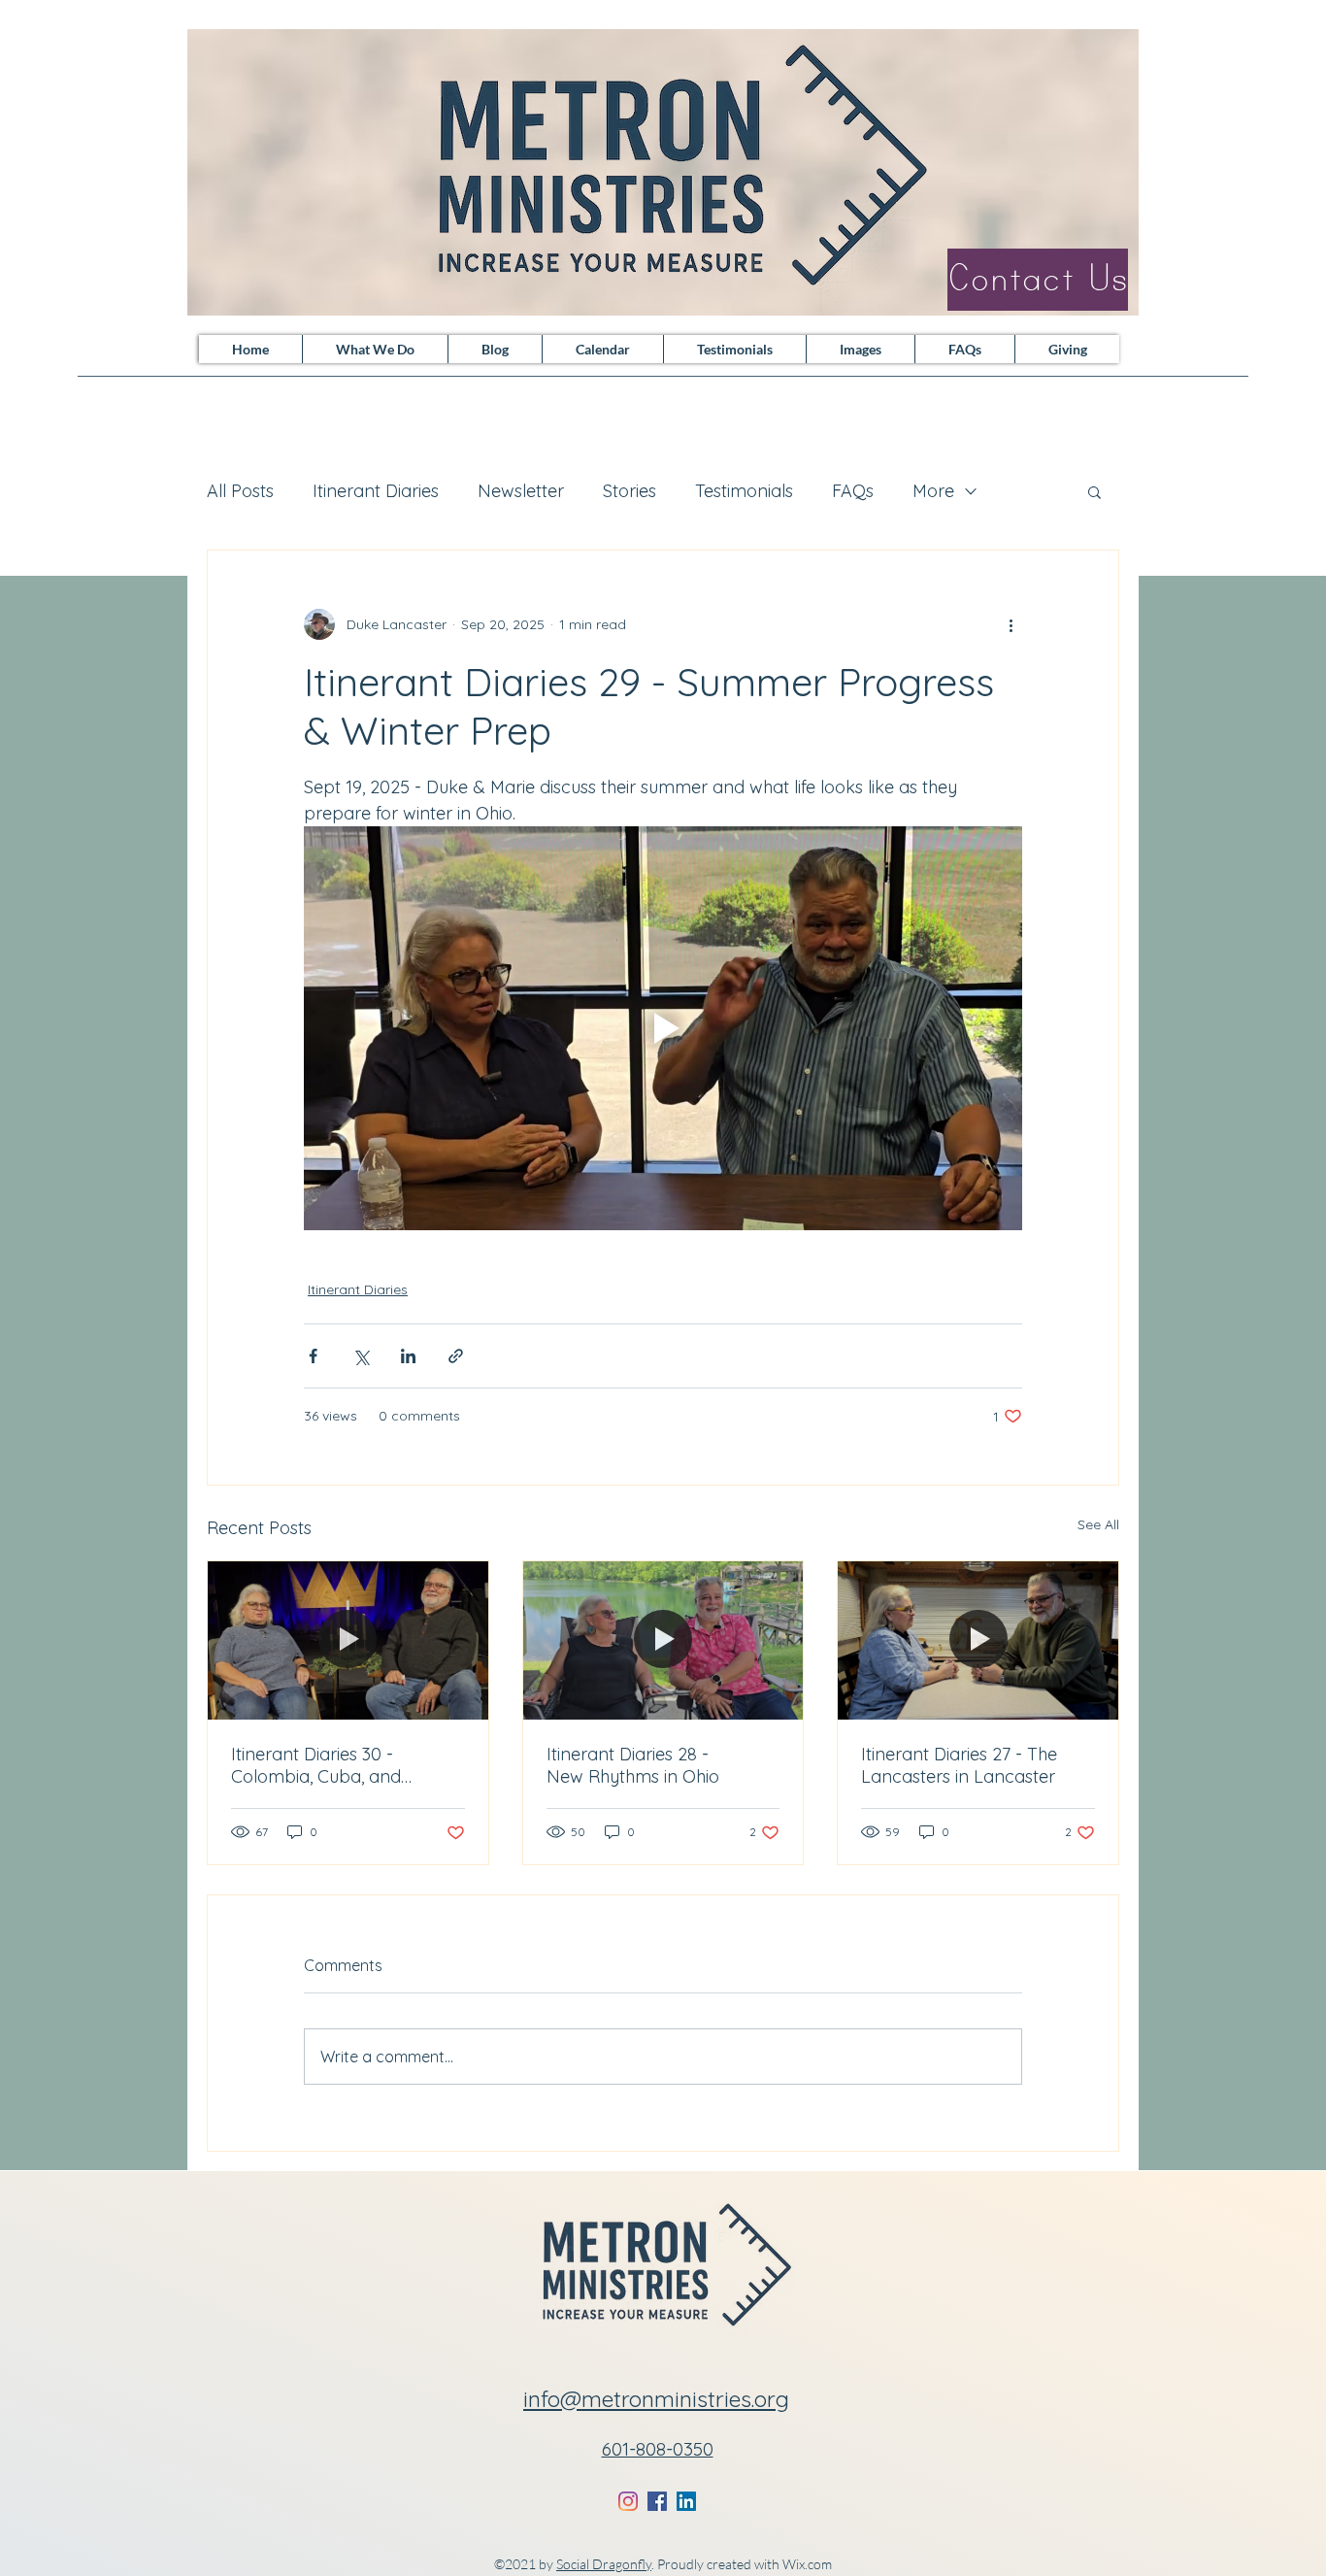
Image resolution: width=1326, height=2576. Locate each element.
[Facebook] (657, 2501)
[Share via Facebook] (313, 1356)
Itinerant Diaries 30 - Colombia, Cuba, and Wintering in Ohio (316, 1765)
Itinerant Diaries (376, 491)
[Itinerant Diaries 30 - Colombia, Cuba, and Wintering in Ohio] (348, 1640)
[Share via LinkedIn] (408, 1356)
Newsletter (521, 491)
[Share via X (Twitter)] (361, 1356)
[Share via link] (456, 1356)
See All (1098, 1524)
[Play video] (663, 1028)
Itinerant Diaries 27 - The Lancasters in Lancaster (959, 1765)
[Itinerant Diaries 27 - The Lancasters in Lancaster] (978, 1640)
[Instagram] (628, 2501)
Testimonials (744, 491)
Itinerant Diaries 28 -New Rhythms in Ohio (633, 1765)
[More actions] (1011, 624)
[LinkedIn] (686, 2501)
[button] (1094, 491)
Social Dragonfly (604, 2564)
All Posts (240, 491)
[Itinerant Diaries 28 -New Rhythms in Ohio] (663, 1640)
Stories (630, 491)
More (933, 491)
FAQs (853, 491)
